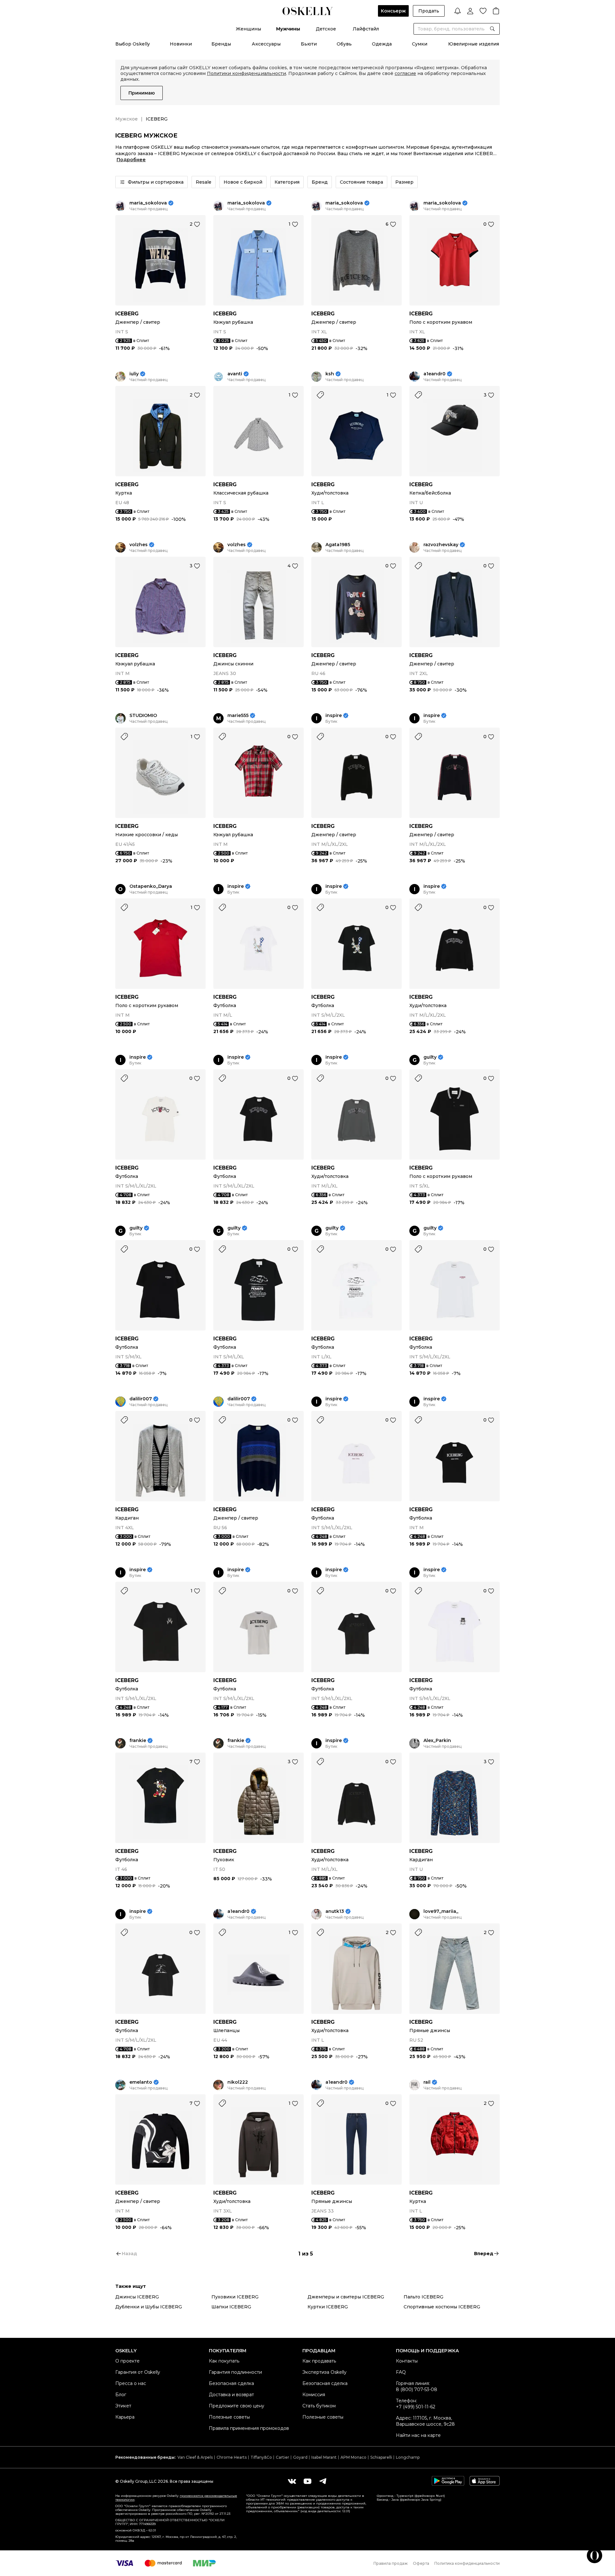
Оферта (421, 2563)
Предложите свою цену (237, 2406)
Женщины (248, 29)
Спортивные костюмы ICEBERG (442, 2307)
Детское (326, 29)
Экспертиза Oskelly (324, 2372)
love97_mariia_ (441, 1911)
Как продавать (319, 2361)
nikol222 (238, 2082)
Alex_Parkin (437, 1741)
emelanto (141, 2082)
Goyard (300, 2457)
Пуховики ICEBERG (235, 2297)
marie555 (238, 716)
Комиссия (314, 2395)
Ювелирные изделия (474, 44)
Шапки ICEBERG (231, 2307)
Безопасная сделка (231, 2383)
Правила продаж (391, 2563)
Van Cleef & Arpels (195, 2457)
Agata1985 (338, 545)
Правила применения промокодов (249, 2428)
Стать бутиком (319, 2406)
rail (427, 2082)
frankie (138, 1741)
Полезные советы (229, 2417)
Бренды (221, 44)
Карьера (125, 2417)
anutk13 (335, 1911)
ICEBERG (127, 314)
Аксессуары (266, 44)
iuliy (134, 374)
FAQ (401, 2372)
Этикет (123, 2406)
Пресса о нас (131, 2383)
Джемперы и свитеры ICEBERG (346, 2297)
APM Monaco (353, 2457)
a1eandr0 (435, 374)
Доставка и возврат (231, 2395)
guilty (430, 1057)
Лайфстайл (366, 29)
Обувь (344, 44)
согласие (405, 73)
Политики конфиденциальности (246, 73)
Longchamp (408, 2457)
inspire (334, 716)
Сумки (420, 44)
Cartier (283, 2457)
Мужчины (288, 29)
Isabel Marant (324, 2457)
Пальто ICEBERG (423, 2297)
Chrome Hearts (232, 2457)
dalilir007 (141, 1399)
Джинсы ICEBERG (137, 2297)
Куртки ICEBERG (328, 2307)
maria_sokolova (148, 203)
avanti (235, 374)
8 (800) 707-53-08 (417, 2389)
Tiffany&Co (261, 2457)
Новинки (181, 44)
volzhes (139, 545)
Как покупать (224, 2361)
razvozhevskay (441, 545)
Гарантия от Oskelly (138, 2372)
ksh (330, 374)
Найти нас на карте (418, 2435)
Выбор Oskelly (133, 44)
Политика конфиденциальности (467, 2563)
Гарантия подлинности (235, 2372)
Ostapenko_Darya (151, 886)
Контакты (407, 2361)
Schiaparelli (381, 2457)
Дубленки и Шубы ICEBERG (149, 2307)
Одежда (382, 44)
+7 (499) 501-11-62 (416, 2407)
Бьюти (309, 44)
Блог (121, 2395)
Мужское (127, 119)
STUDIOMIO (143, 716)
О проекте (127, 2361)
